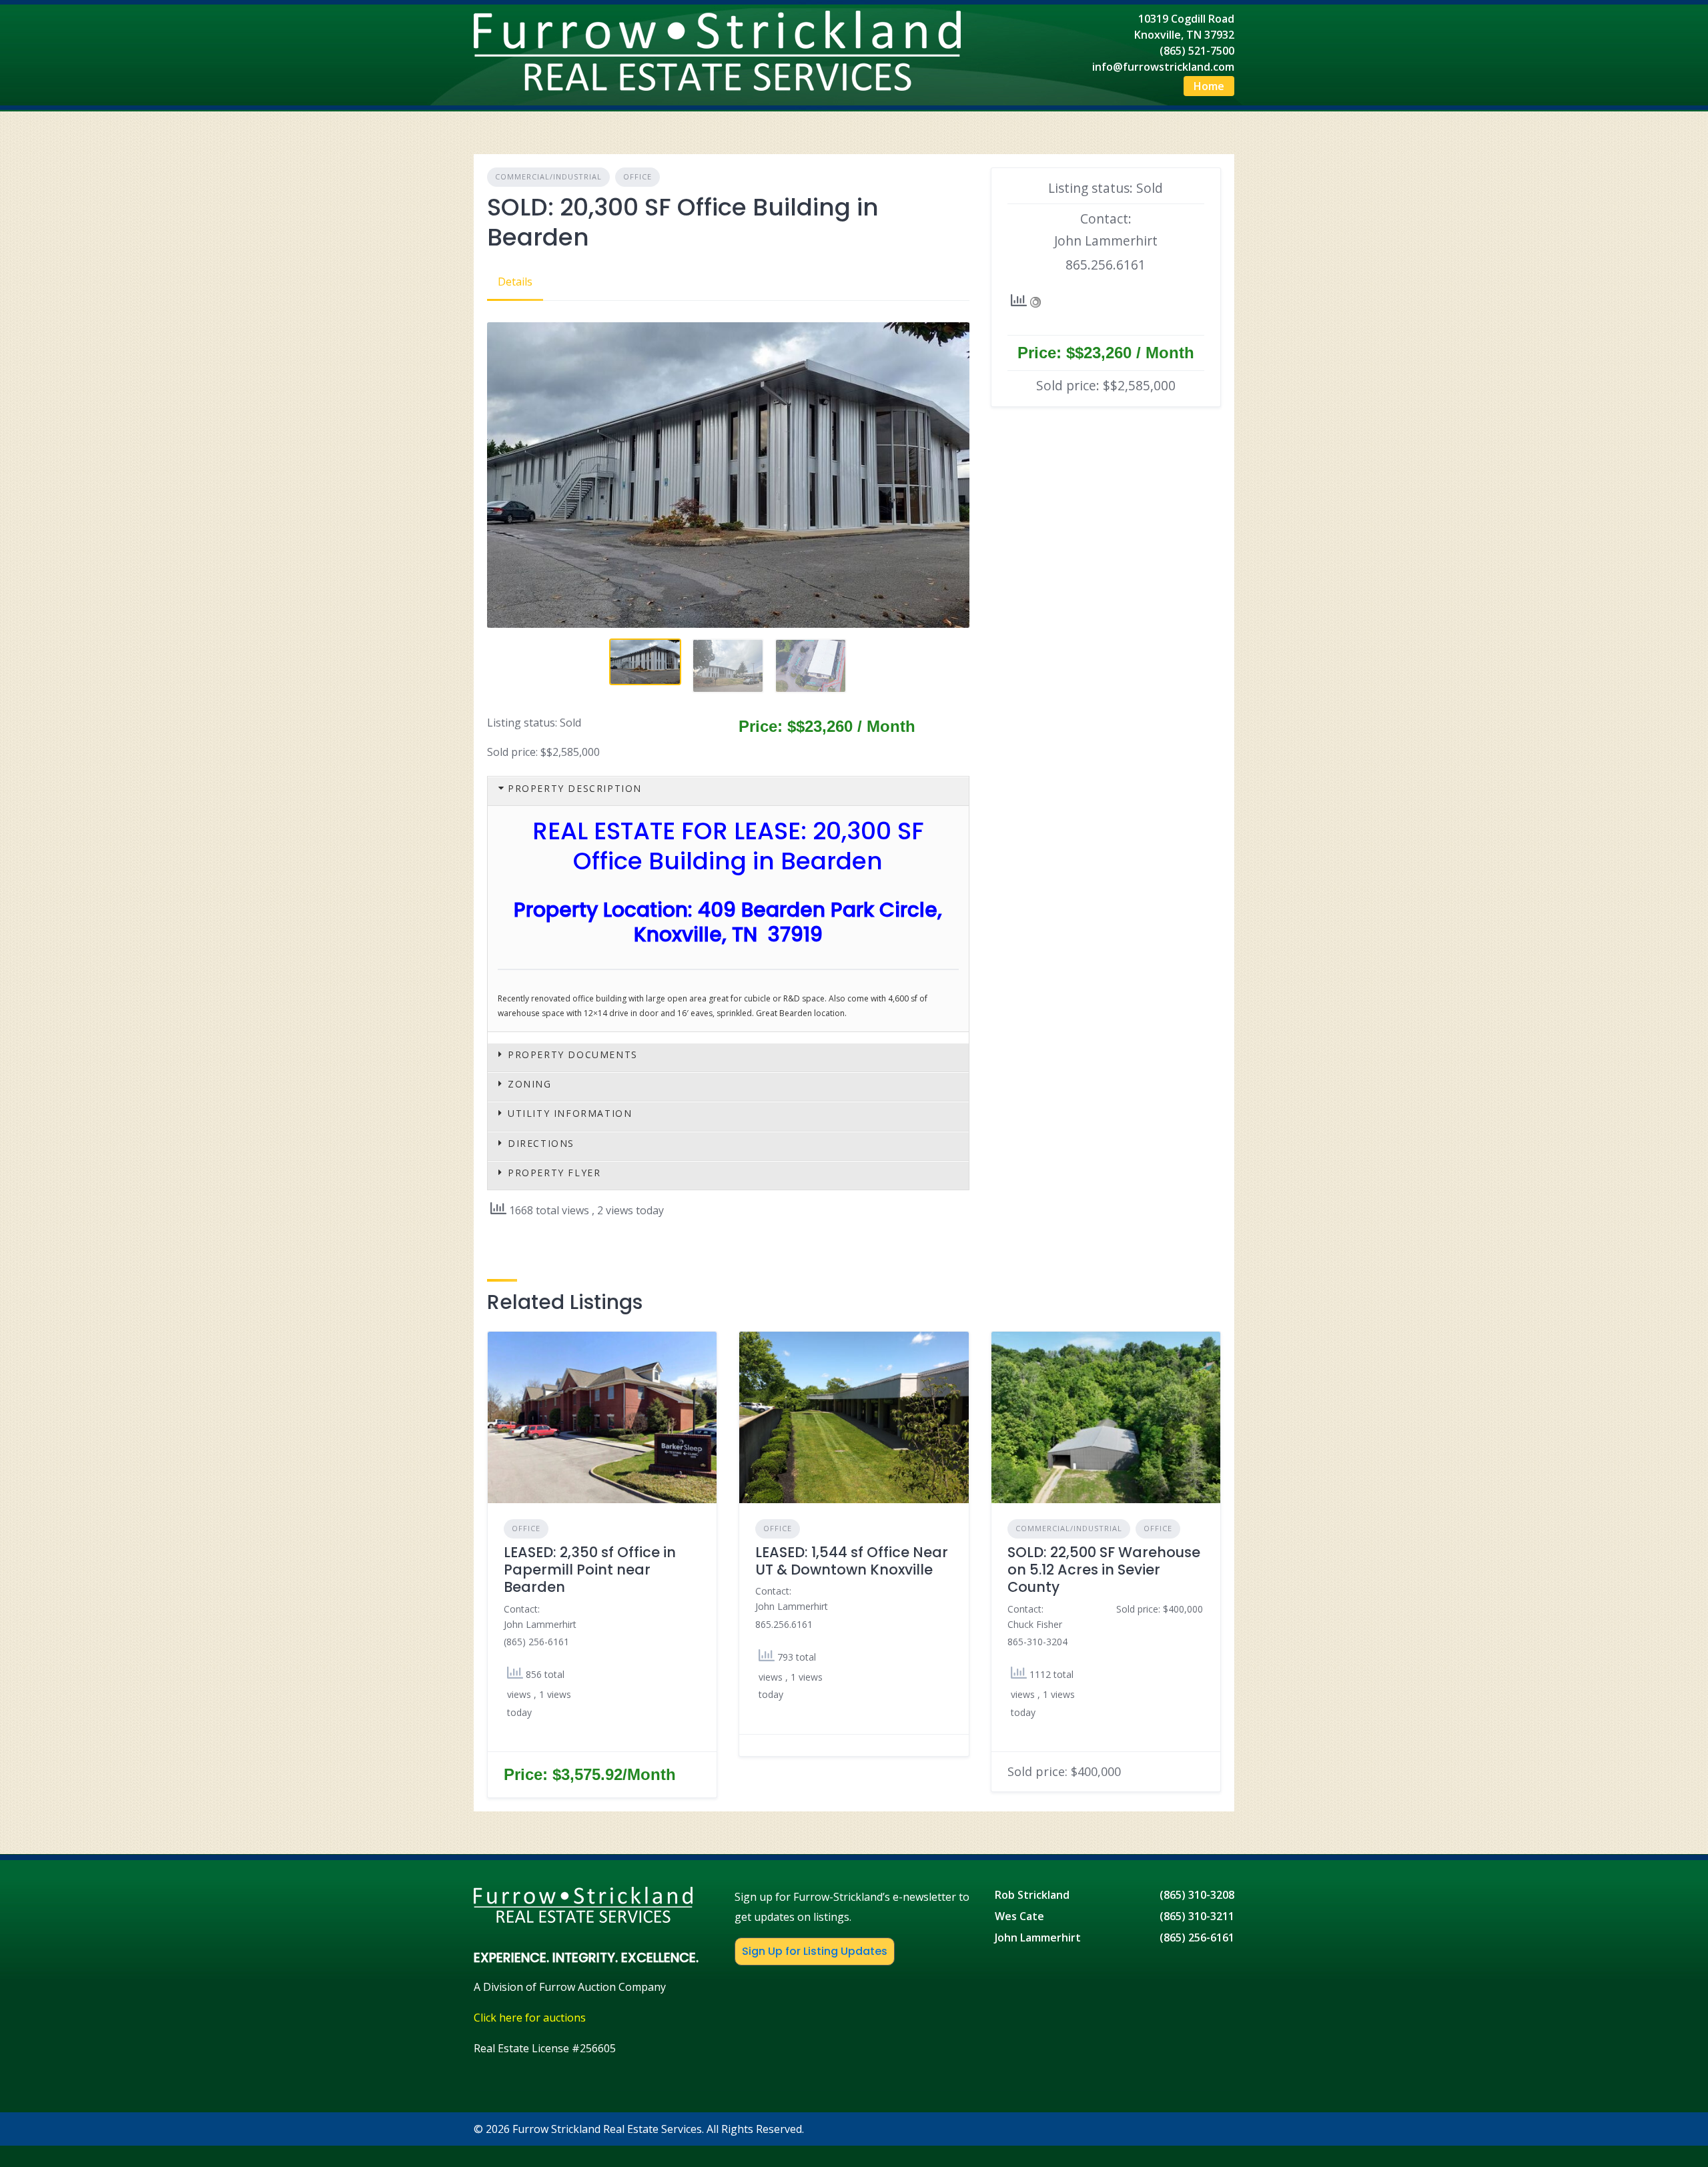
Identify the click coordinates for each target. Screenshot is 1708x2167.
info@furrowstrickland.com (1163, 67)
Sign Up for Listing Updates (815, 1951)
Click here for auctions (530, 2018)
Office (637, 176)
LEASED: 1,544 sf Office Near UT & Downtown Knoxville (852, 1561)
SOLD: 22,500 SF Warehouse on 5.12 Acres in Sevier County (1104, 1570)
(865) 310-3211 (1197, 1916)
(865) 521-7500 (1197, 51)
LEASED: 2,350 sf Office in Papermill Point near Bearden (590, 1570)
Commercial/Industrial (548, 176)
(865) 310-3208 (1197, 1895)
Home (1209, 86)
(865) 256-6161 (1197, 1937)
